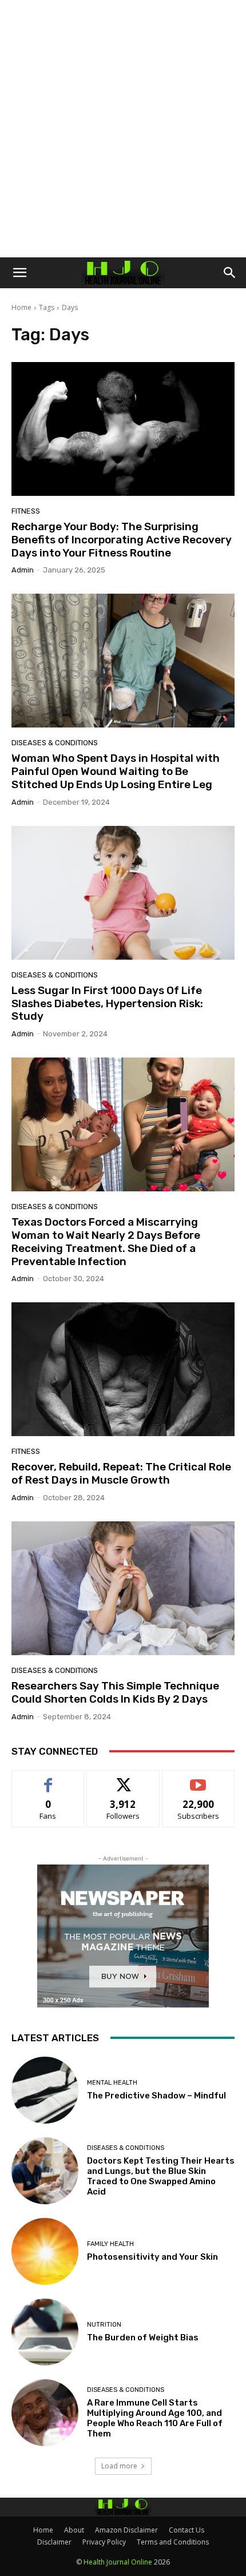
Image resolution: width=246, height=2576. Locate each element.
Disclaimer (54, 2542)
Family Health (110, 2244)
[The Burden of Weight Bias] (45, 2332)
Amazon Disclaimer (126, 2530)
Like (48, 1779)
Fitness (26, 511)
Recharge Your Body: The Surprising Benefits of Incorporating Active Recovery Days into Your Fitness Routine (122, 540)
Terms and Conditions (173, 2542)
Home (21, 307)
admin (23, 570)
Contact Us (187, 2530)
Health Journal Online (118, 2562)
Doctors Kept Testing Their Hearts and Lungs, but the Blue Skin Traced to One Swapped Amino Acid (161, 2176)
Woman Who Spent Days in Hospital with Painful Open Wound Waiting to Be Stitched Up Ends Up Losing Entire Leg (116, 771)
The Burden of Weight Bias (143, 2338)
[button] (19, 273)
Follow (123, 1779)
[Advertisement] (123, 129)
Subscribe (199, 1779)
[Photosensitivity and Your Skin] (45, 2251)
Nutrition (104, 2325)
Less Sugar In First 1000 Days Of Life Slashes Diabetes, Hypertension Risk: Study (107, 1003)
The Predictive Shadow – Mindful (156, 2096)
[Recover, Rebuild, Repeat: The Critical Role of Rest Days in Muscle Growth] (123, 1369)
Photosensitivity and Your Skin (152, 2257)
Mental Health (112, 2083)
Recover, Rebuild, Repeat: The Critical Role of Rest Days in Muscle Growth (121, 1473)
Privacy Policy (104, 2542)
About (74, 2530)
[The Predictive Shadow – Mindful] (45, 2090)
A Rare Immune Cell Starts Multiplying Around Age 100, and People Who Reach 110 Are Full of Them (155, 2418)
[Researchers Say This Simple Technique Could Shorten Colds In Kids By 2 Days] (123, 1588)
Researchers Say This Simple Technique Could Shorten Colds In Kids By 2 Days (115, 1692)
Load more (119, 2466)
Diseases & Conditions (55, 743)
